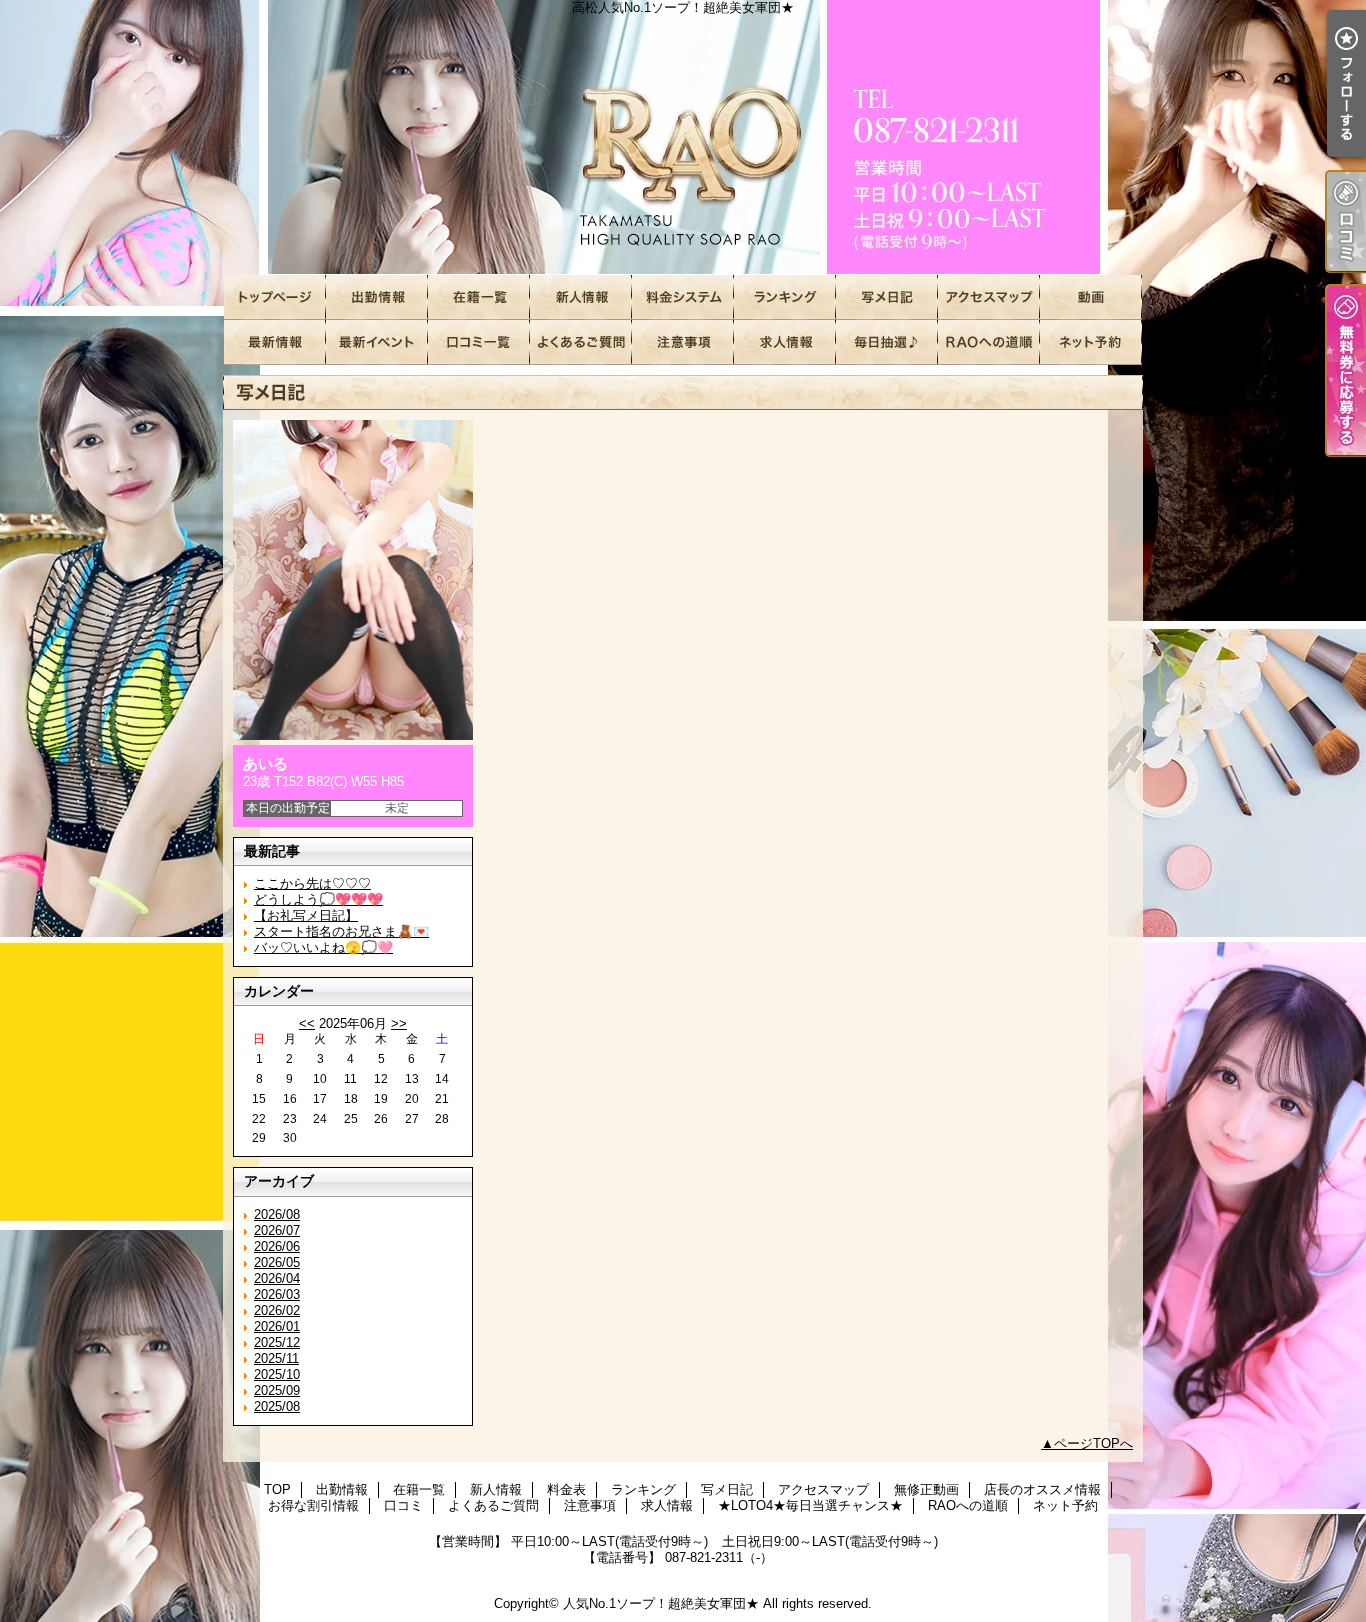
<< (307, 1023)
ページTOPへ (1093, 1443)
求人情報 (785, 342)
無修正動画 (1091, 297)
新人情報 (581, 297)
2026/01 (277, 1326)
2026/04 (277, 1278)
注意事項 (683, 342)
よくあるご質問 (581, 342)
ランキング (785, 297)
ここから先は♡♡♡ (312, 883)
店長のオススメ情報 (275, 342)
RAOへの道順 (989, 342)
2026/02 (277, 1310)
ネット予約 (1091, 342)
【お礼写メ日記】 (306, 915)
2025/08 (277, 1406)
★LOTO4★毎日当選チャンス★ (887, 342)
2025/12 (277, 1342)
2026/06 (277, 1246)
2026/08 (277, 1214)
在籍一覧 (479, 297)
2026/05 (277, 1262)
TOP (275, 297)
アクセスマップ (989, 297)
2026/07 (277, 1230)
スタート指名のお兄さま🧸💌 (341, 931)
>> (399, 1023)
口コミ (479, 342)
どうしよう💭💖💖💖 (318, 899)
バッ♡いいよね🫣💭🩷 (323, 947)
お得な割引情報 (377, 342)
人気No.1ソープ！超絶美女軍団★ (661, 1603)
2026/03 (277, 1294)
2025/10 (277, 1374)
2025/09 (277, 1390)
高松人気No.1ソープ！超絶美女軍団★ (683, 137)
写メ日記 (887, 297)
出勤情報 (377, 297)
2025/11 (276, 1358)
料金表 (683, 297)
